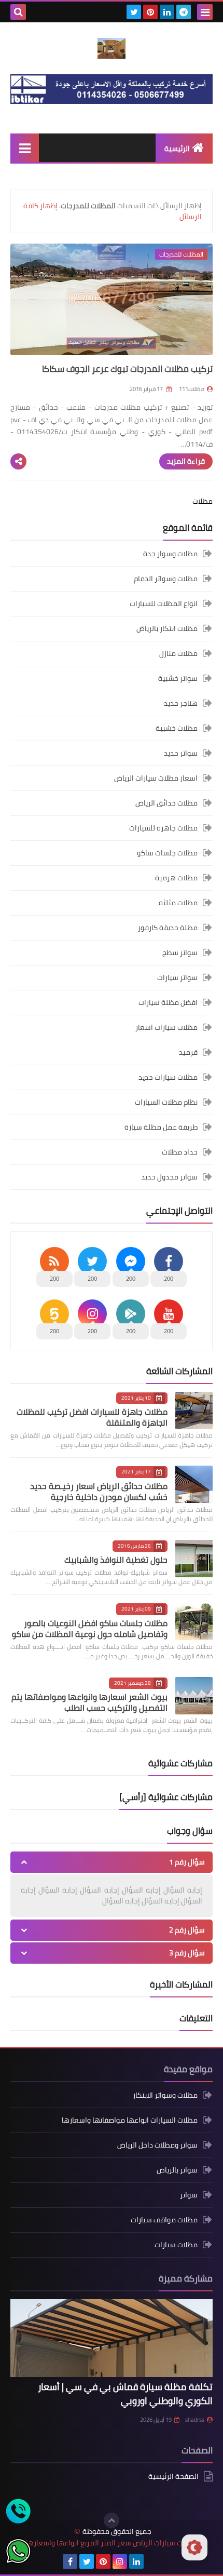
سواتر (189, 2195)
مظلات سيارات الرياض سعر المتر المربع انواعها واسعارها (112, 2543)
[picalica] (153, 2561)
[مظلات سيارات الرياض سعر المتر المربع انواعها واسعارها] (112, 48)
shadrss (195, 2420)
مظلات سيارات (176, 2245)
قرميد (188, 1052)
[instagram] (120, 2561)
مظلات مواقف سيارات (164, 2220)
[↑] (112, 2520)
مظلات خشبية (177, 728)
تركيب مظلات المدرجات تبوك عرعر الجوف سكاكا (127, 369)
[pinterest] (150, 12)
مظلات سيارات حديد (168, 1077)
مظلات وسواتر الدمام (166, 579)
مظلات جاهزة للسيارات (163, 828)
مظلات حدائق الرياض (166, 803)
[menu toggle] (205, 12)
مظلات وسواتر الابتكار (165, 2096)
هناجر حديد (181, 703)
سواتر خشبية (178, 678)
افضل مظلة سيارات (168, 1002)
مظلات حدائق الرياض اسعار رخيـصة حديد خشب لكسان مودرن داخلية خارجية (99, 1491)
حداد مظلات (180, 1152)
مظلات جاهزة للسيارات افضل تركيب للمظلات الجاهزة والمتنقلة (92, 1417)
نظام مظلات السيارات (166, 1102)
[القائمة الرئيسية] (25, 148)
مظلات (203, 501)
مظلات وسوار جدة (170, 554)
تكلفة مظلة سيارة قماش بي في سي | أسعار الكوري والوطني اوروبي (125, 2394)
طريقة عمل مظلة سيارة (161, 1127)
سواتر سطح (180, 952)
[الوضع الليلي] (194, 2547)
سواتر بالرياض (177, 2170)
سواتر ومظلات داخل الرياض (157, 2145)
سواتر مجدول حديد (169, 1177)
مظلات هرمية (176, 878)
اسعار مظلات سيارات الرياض (156, 778)
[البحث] (18, 12)
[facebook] (70, 2561)
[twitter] (134, 12)
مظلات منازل (178, 653)
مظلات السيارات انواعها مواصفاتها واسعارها (130, 2120)
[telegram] (184, 12)
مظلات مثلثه (178, 903)
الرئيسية (177, 149)
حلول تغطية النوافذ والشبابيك (116, 1560)
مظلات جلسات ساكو (167, 853)
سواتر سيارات (177, 977)
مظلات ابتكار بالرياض (167, 628)
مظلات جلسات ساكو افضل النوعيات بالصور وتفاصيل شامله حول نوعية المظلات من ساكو (90, 1628)
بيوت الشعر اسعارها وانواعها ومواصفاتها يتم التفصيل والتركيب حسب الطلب (89, 1702)
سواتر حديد (181, 753)
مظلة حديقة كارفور (168, 928)
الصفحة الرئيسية (173, 2477)
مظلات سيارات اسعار (166, 1027)
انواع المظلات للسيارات (164, 603)
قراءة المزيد (186, 461)
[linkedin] (167, 12)
